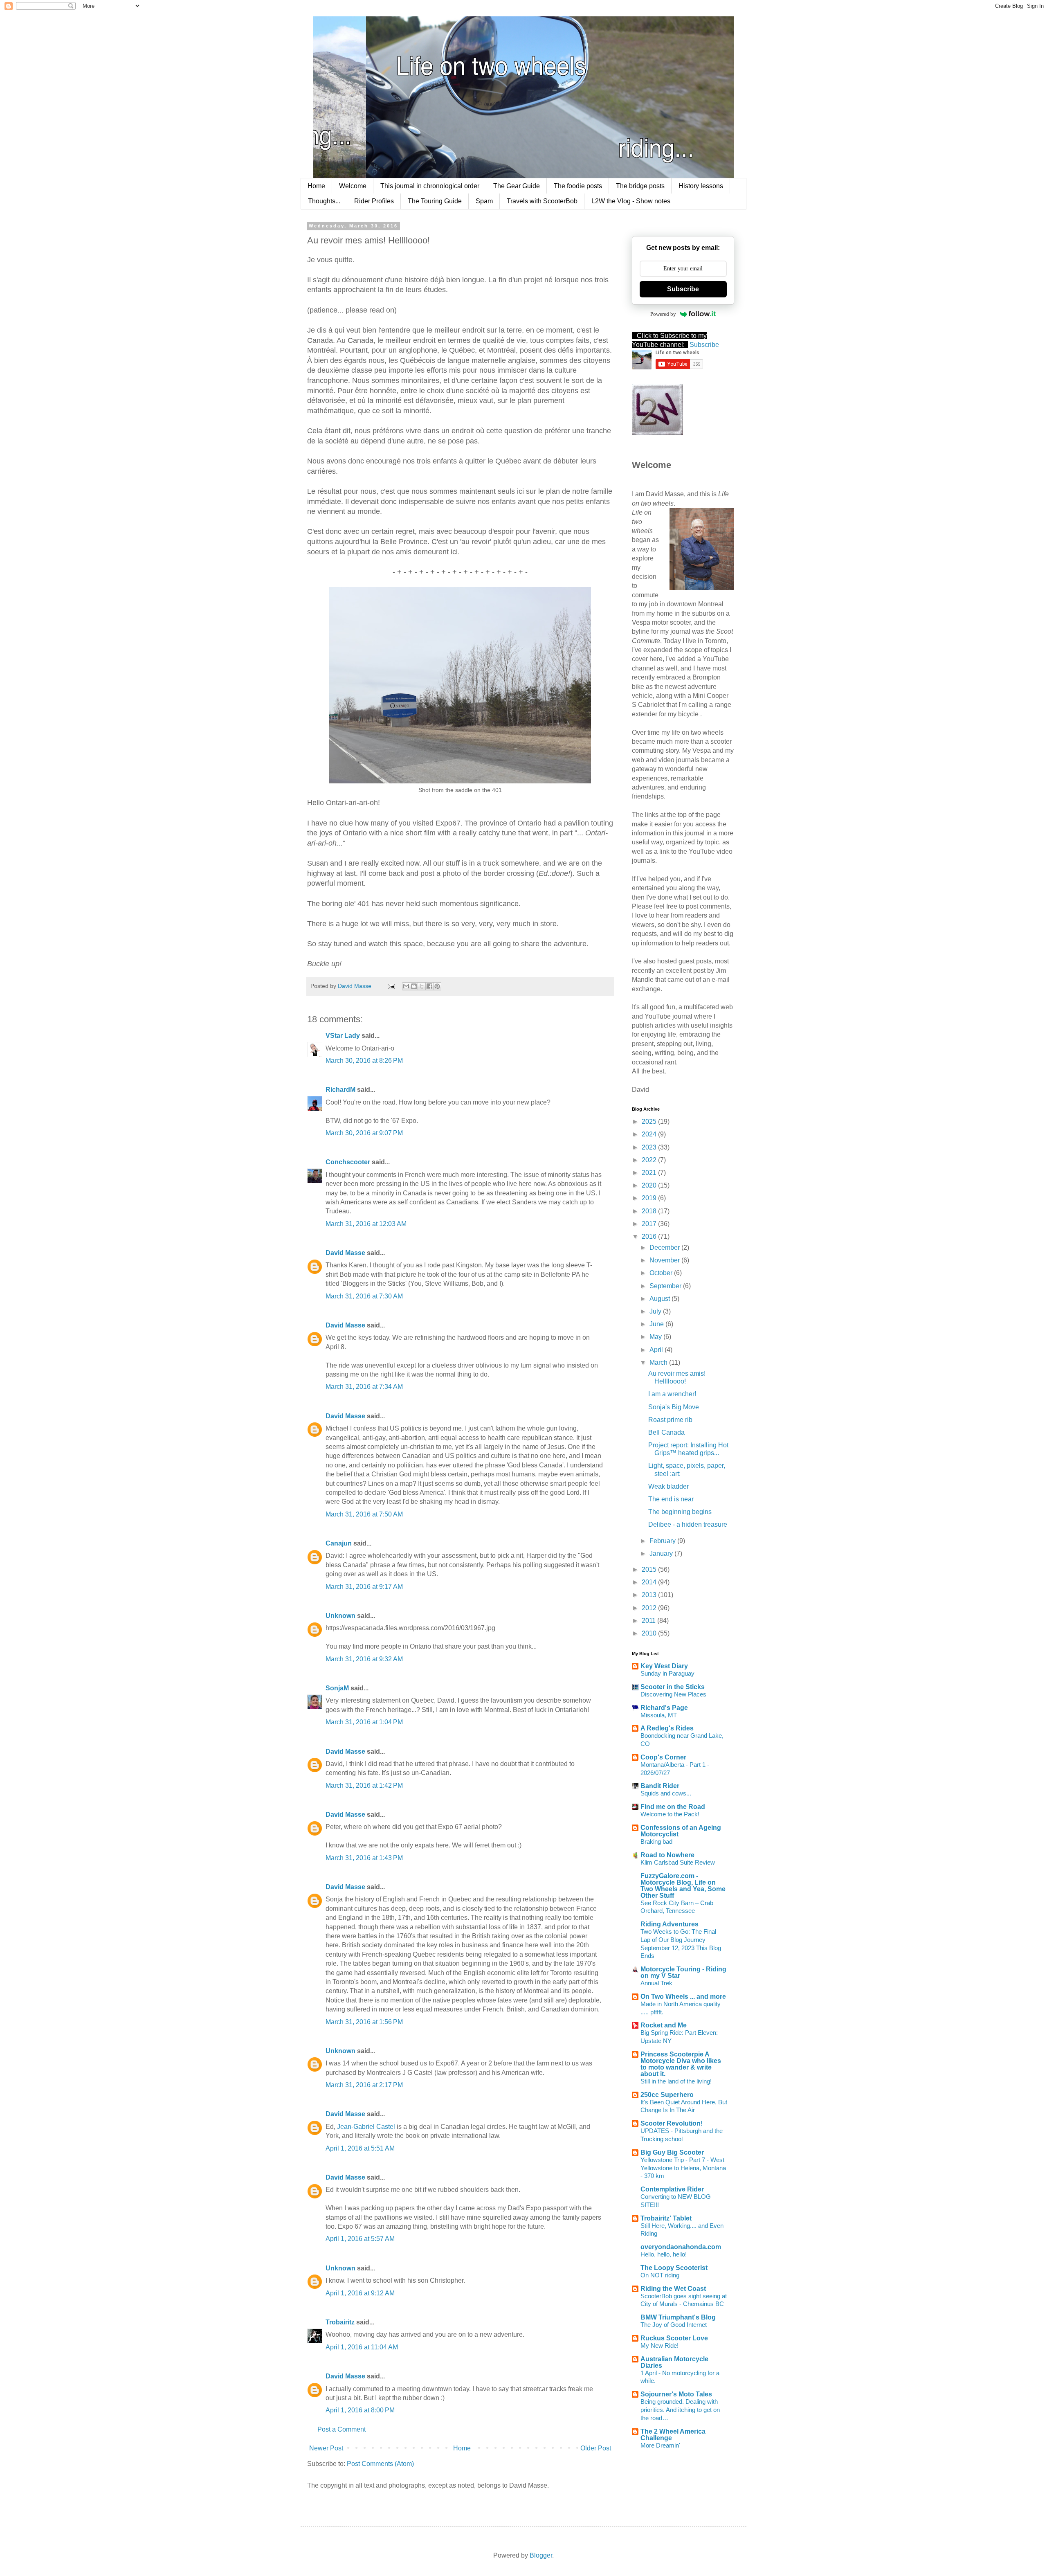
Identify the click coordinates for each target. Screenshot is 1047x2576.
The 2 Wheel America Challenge (673, 2435)
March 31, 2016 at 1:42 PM (364, 1785)
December (665, 1248)
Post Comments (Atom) (380, 2464)
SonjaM (337, 1688)
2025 (650, 1122)
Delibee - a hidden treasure (688, 1524)
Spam (484, 201)
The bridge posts (640, 186)
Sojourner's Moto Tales (676, 2394)
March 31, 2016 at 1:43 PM (364, 1858)
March (659, 1362)
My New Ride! (659, 2345)
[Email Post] (391, 986)
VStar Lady (343, 1036)
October (662, 1273)
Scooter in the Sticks (673, 1687)
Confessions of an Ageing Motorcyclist (681, 1831)
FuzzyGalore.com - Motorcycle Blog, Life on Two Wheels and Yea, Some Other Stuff (683, 1886)
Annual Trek (656, 1983)
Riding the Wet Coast (673, 2289)
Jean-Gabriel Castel (366, 2127)
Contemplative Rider (672, 2189)
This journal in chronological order (430, 186)
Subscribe (683, 289)
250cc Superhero (667, 2095)
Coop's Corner (663, 1757)
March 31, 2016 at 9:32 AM (364, 1659)
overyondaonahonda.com (681, 2247)
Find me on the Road (673, 1807)
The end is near (671, 1499)
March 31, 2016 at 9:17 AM (364, 1587)
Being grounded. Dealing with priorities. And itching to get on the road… (680, 2410)
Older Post (596, 2448)
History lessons (701, 186)
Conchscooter (348, 1162)
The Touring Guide (435, 201)
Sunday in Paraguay (667, 1673)
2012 (650, 1608)
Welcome (353, 186)
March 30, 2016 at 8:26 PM (364, 1061)
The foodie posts (578, 186)
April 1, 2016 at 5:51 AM (360, 2148)
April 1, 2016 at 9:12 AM (360, 2293)
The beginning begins (680, 1512)
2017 (650, 1224)
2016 (650, 1236)
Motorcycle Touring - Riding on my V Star (683, 1972)
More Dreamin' (660, 2445)
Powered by (663, 314)
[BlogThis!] (414, 986)
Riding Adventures (670, 1924)
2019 (650, 1198)
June (657, 1324)
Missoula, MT (659, 1715)
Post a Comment (342, 2429)
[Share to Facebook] (429, 986)
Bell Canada (666, 1432)
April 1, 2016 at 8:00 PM (360, 2410)
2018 (650, 1211)
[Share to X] (422, 986)
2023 (650, 1147)
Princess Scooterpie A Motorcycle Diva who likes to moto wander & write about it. (681, 2064)
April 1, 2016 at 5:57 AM (360, 2239)
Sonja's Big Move (674, 1407)
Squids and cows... (666, 1793)
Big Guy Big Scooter (672, 2152)
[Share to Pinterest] (437, 986)
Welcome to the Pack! (670, 1814)
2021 (650, 1173)
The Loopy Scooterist (674, 2268)
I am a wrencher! (672, 1394)
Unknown (340, 1616)
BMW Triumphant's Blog (678, 2317)
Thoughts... (324, 201)
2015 (650, 1569)
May (656, 1337)
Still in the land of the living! (676, 2081)
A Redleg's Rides (667, 1728)
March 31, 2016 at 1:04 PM (364, 1722)
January (662, 1553)
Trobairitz (340, 2322)
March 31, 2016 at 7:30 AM (364, 1296)
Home (316, 186)
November (665, 1260)
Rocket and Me (664, 2025)
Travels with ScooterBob (542, 201)
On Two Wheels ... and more (683, 1997)
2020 (650, 1185)
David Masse (345, 1253)
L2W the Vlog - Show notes (631, 201)
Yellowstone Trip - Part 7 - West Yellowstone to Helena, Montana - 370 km (683, 2168)
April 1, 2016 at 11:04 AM (362, 2347)
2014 (650, 1582)
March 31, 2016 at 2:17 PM (364, 2085)
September (666, 1286)
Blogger (541, 2555)
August (661, 1299)
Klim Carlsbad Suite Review (678, 1862)
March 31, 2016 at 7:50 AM (364, 1514)
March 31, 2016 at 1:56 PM (364, 2022)
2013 (650, 1595)
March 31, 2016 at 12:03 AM (366, 1224)
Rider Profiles (374, 201)
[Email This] (406, 986)
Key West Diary (664, 1666)
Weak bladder (668, 1486)
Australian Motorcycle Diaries (674, 2362)
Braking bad (656, 1841)
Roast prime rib (670, 1420)
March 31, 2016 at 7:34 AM (364, 1387)
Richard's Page (664, 1708)
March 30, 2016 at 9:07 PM (364, 1133)
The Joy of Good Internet (674, 2325)
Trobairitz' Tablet (666, 2218)
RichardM (340, 1090)
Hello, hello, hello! (664, 2254)
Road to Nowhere (667, 1855)
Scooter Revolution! (672, 2123)
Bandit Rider (660, 1786)
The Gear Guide (517, 186)
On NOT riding (660, 2275)
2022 (650, 1160)
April (657, 1350)
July (656, 1311)
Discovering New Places (673, 1694)
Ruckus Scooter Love (674, 2338)
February (663, 1541)
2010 (650, 1633)
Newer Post (326, 2448)
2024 (650, 1134)
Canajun (339, 1543)
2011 (649, 1621)
